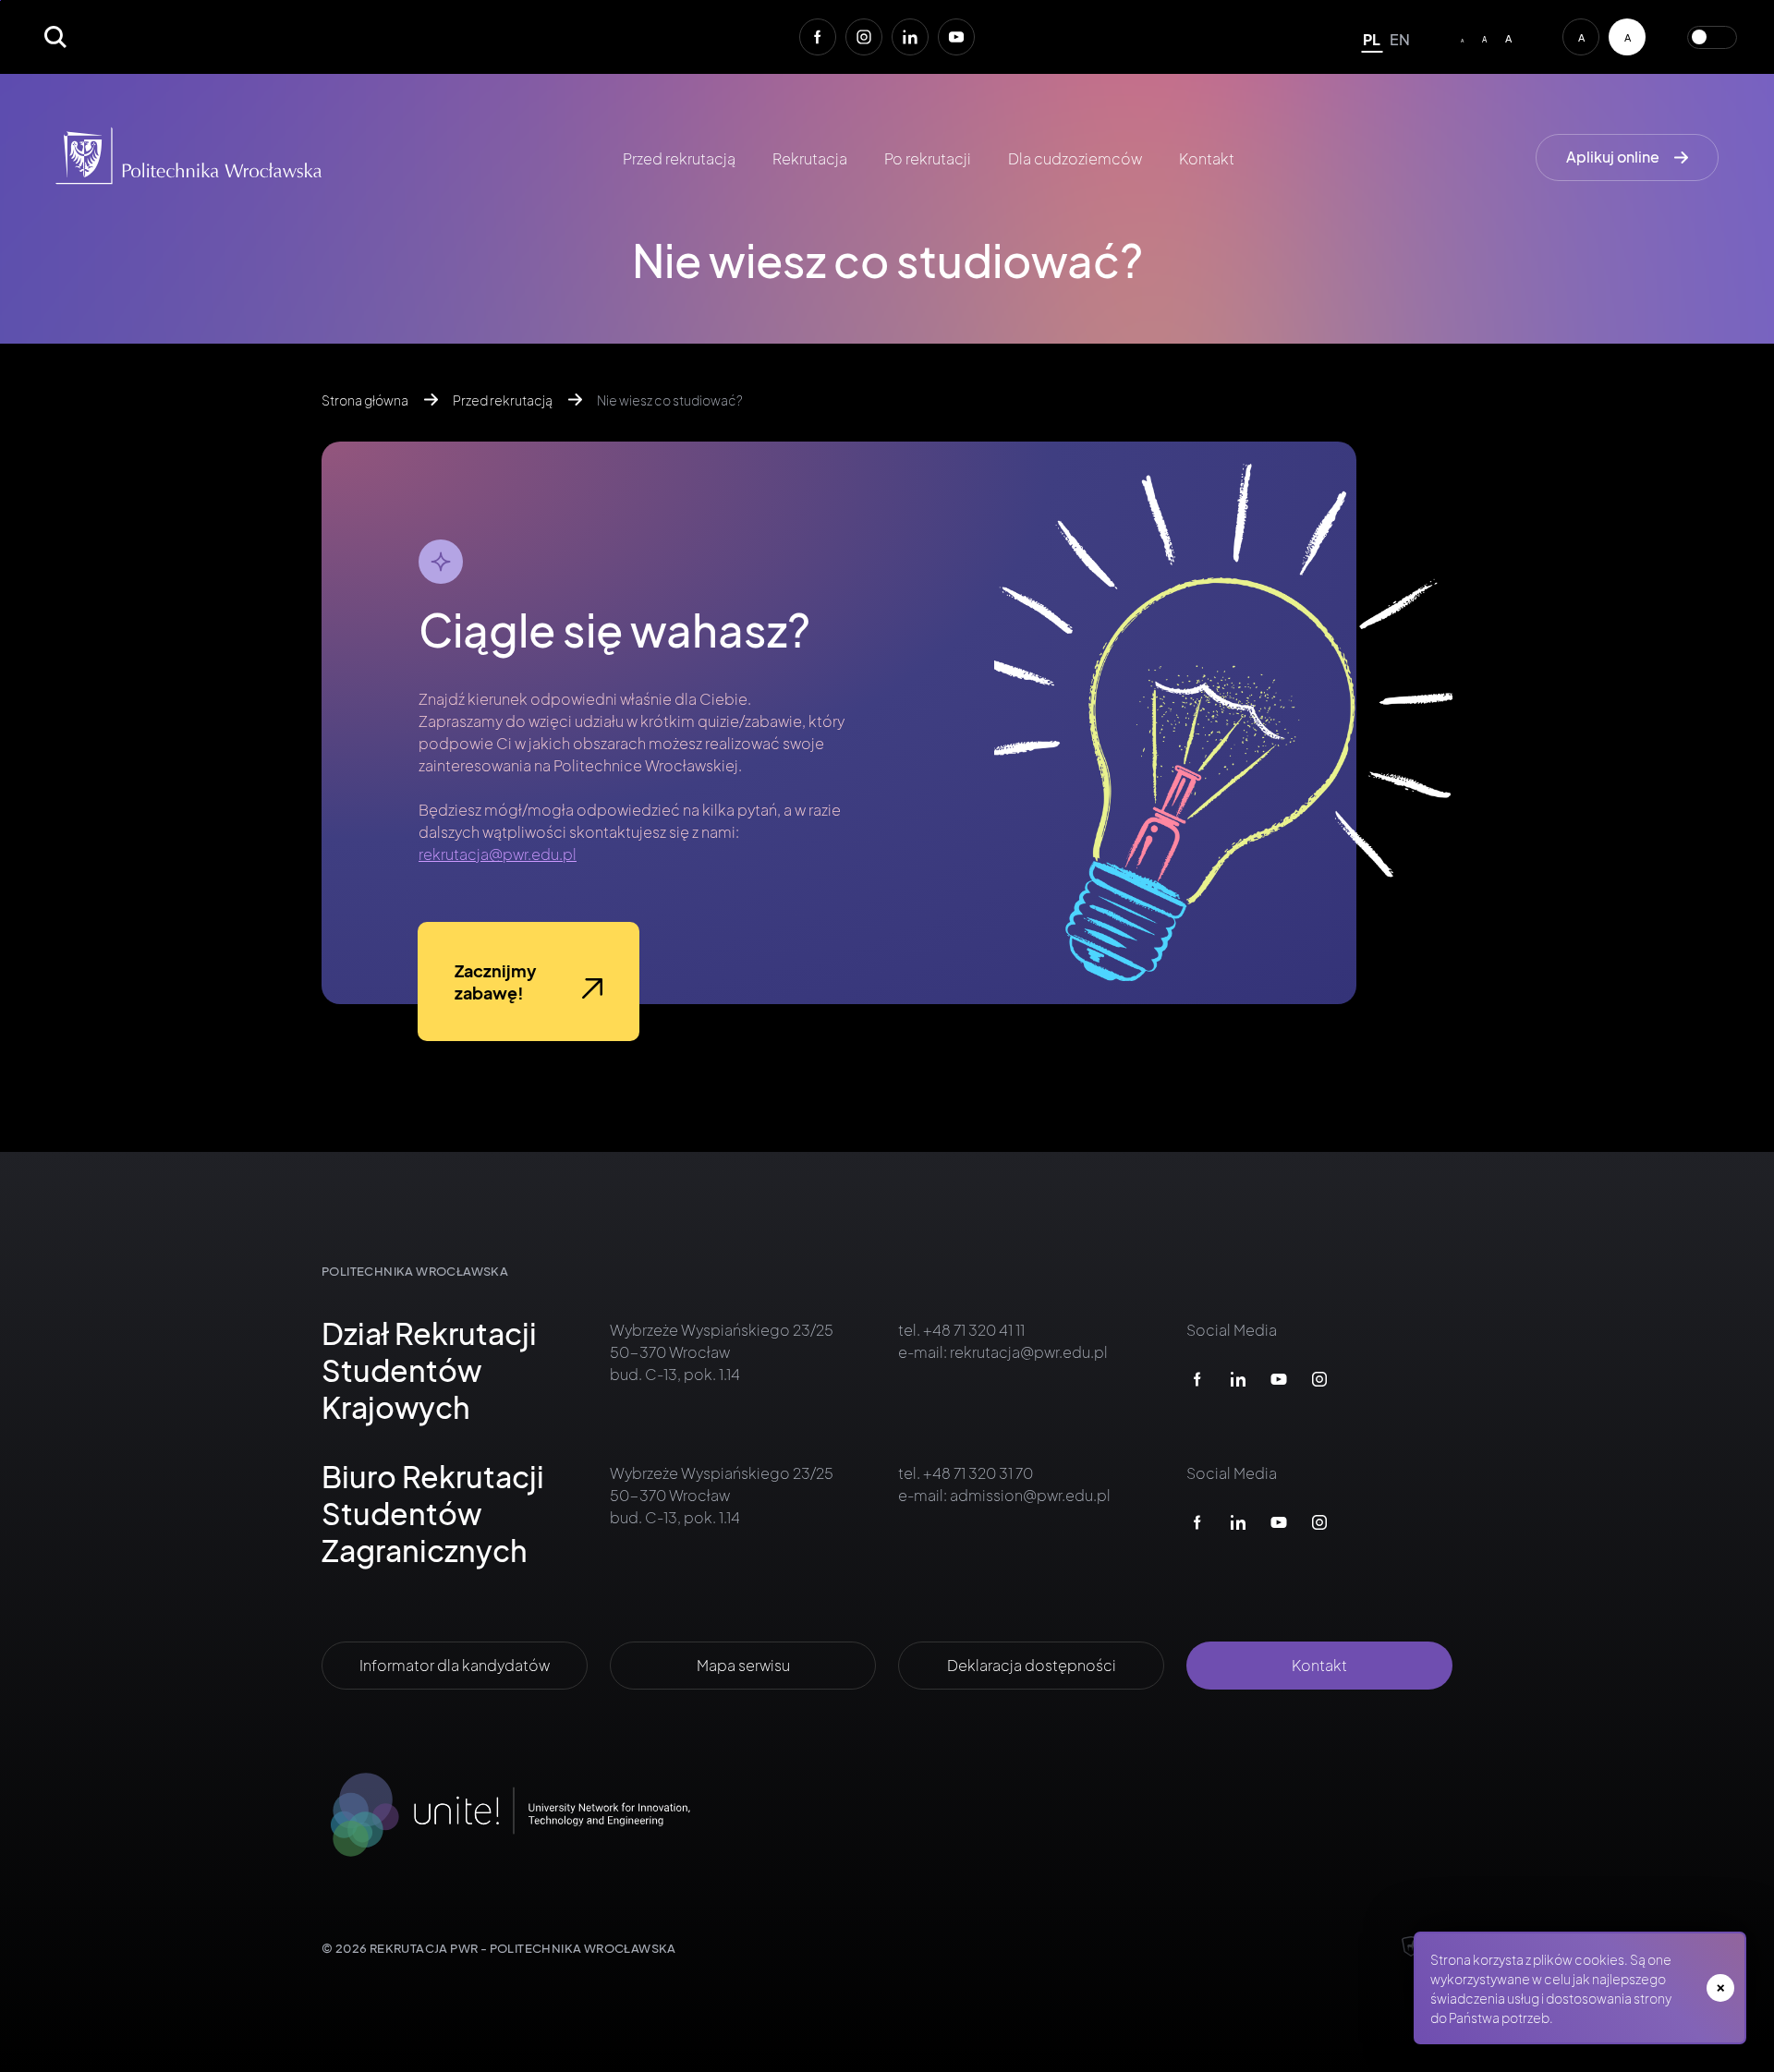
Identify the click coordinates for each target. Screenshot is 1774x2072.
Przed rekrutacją (679, 158)
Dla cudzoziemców (1075, 158)
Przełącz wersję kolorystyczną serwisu (1712, 37)
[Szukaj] (55, 37)
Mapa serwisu (743, 1665)
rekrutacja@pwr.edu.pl (498, 854)
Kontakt (1207, 158)
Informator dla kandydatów (455, 1665)
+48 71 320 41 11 (972, 1330)
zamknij (1720, 1988)
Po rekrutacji (928, 158)
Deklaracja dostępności (1032, 1665)
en (1400, 39)
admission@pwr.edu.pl (1030, 1495)
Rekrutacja (810, 158)
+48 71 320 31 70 (977, 1473)
